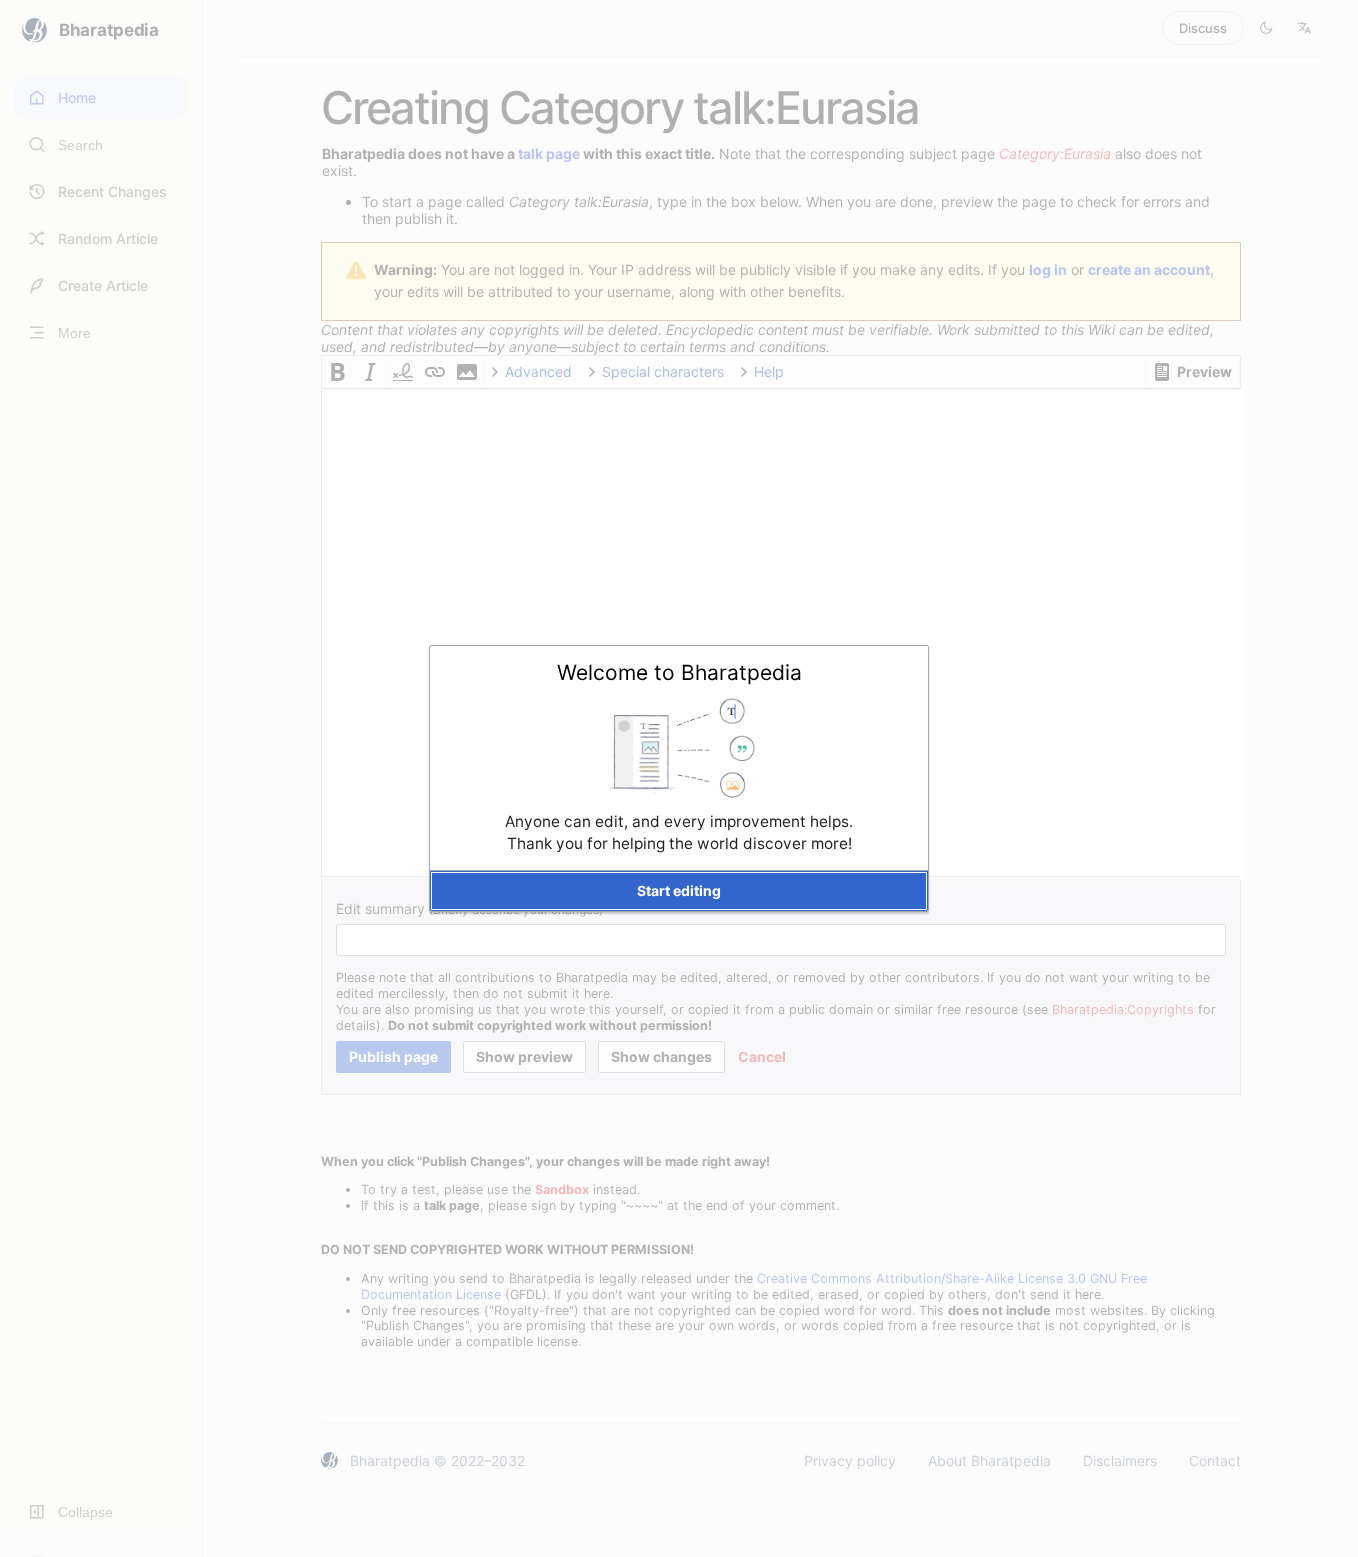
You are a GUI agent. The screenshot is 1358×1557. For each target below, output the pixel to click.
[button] (679, 891)
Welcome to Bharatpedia (679, 672)
